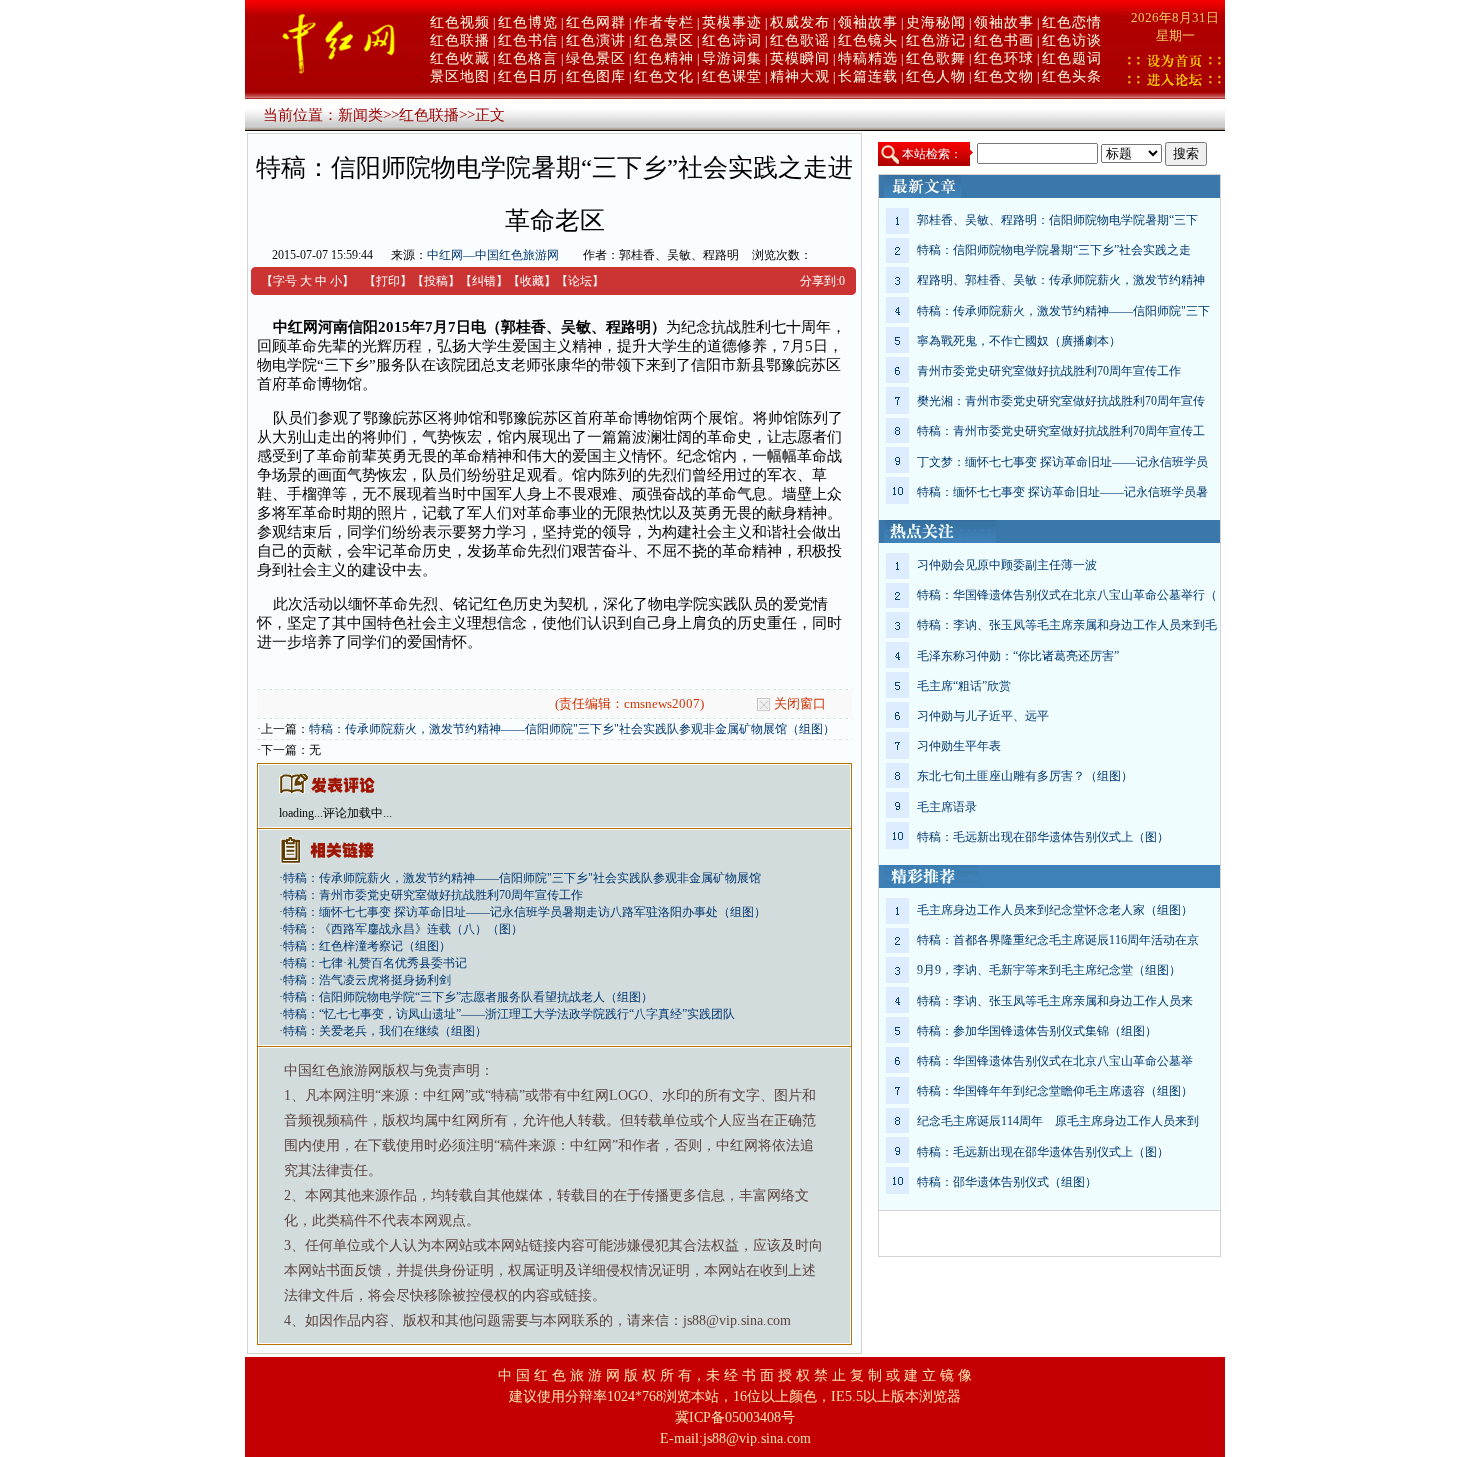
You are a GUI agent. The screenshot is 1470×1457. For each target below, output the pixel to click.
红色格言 (528, 58)
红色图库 (596, 76)
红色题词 (1072, 58)
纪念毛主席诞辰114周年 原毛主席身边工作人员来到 (1058, 1121)
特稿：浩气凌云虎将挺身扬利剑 (367, 980)
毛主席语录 (947, 807)
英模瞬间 (800, 58)
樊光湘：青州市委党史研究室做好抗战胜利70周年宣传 (1061, 401)
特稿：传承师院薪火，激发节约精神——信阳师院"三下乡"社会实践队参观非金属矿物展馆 (522, 878)
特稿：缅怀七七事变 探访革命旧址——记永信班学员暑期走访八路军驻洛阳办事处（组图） (524, 912)
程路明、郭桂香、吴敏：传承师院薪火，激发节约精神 (1061, 280)
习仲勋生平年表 (959, 746)
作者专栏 (664, 22)
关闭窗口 (800, 703)
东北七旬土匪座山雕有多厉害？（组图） (1025, 776)
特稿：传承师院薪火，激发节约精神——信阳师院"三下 (1063, 311)
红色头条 (1072, 76)
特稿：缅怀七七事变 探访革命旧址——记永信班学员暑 (1062, 492)
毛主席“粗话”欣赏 (964, 686)
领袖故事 (868, 22)
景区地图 (460, 76)
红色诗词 (732, 40)
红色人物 (936, 76)
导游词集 (732, 58)
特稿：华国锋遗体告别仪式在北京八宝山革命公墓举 (1055, 1061)
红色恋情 (1072, 22)
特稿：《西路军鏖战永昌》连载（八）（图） (403, 929)
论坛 (580, 281)
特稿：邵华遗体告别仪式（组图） (1007, 1182)
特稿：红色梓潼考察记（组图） (367, 946)
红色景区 (664, 40)
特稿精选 (868, 58)
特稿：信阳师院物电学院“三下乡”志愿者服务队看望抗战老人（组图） (468, 997)
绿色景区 (596, 58)
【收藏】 (532, 281)
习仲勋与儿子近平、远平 (983, 716)
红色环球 (1004, 58)
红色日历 (528, 76)
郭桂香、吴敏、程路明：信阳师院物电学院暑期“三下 (1057, 220)
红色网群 (596, 22)
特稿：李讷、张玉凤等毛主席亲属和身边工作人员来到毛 (1067, 625)
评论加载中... (357, 813)
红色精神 (664, 58)
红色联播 (460, 40)
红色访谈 (1072, 40)
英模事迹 (732, 22)
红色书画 (1004, 40)
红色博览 (528, 22)
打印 (388, 281)
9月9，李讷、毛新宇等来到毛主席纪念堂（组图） (1049, 970)
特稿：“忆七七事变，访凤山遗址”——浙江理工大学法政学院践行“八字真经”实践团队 (509, 1014)
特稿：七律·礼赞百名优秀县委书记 (375, 963)
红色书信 (528, 40)
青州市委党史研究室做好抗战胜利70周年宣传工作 (1049, 371)
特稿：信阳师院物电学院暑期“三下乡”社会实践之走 (1054, 250)
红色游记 (936, 40)
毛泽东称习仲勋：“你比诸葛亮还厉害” (1018, 656)
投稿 (436, 281)
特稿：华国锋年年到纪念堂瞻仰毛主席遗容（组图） (1055, 1091)
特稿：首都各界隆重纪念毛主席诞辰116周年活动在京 (1058, 940)
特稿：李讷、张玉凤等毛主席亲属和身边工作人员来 (1055, 1001)
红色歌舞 (936, 58)
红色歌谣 (800, 40)
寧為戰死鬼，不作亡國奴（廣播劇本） (1019, 341)
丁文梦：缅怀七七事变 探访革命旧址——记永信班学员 (1062, 462)
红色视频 (460, 22)
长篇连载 (868, 76)
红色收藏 (460, 58)
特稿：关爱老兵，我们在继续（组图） (385, 1031)
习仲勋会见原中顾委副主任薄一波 (1007, 565)
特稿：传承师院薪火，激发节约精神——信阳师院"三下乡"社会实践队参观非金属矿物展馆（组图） (572, 729)
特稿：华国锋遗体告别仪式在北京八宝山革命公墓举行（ (1067, 595)
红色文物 (1004, 76)
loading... (301, 813)
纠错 (484, 281)
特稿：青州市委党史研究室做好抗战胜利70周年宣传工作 (433, 895)
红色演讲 (596, 40)
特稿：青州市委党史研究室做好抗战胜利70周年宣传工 (1061, 431)
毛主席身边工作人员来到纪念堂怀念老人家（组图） (1055, 910)
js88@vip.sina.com (757, 1438)
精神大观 (800, 76)
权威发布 (800, 22)
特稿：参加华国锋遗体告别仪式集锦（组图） (1037, 1031)
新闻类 (360, 115)
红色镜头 (868, 40)
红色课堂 (732, 76)
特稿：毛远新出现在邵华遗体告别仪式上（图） (1043, 837)
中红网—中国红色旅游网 (493, 255)
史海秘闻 (936, 22)
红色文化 (664, 76)
